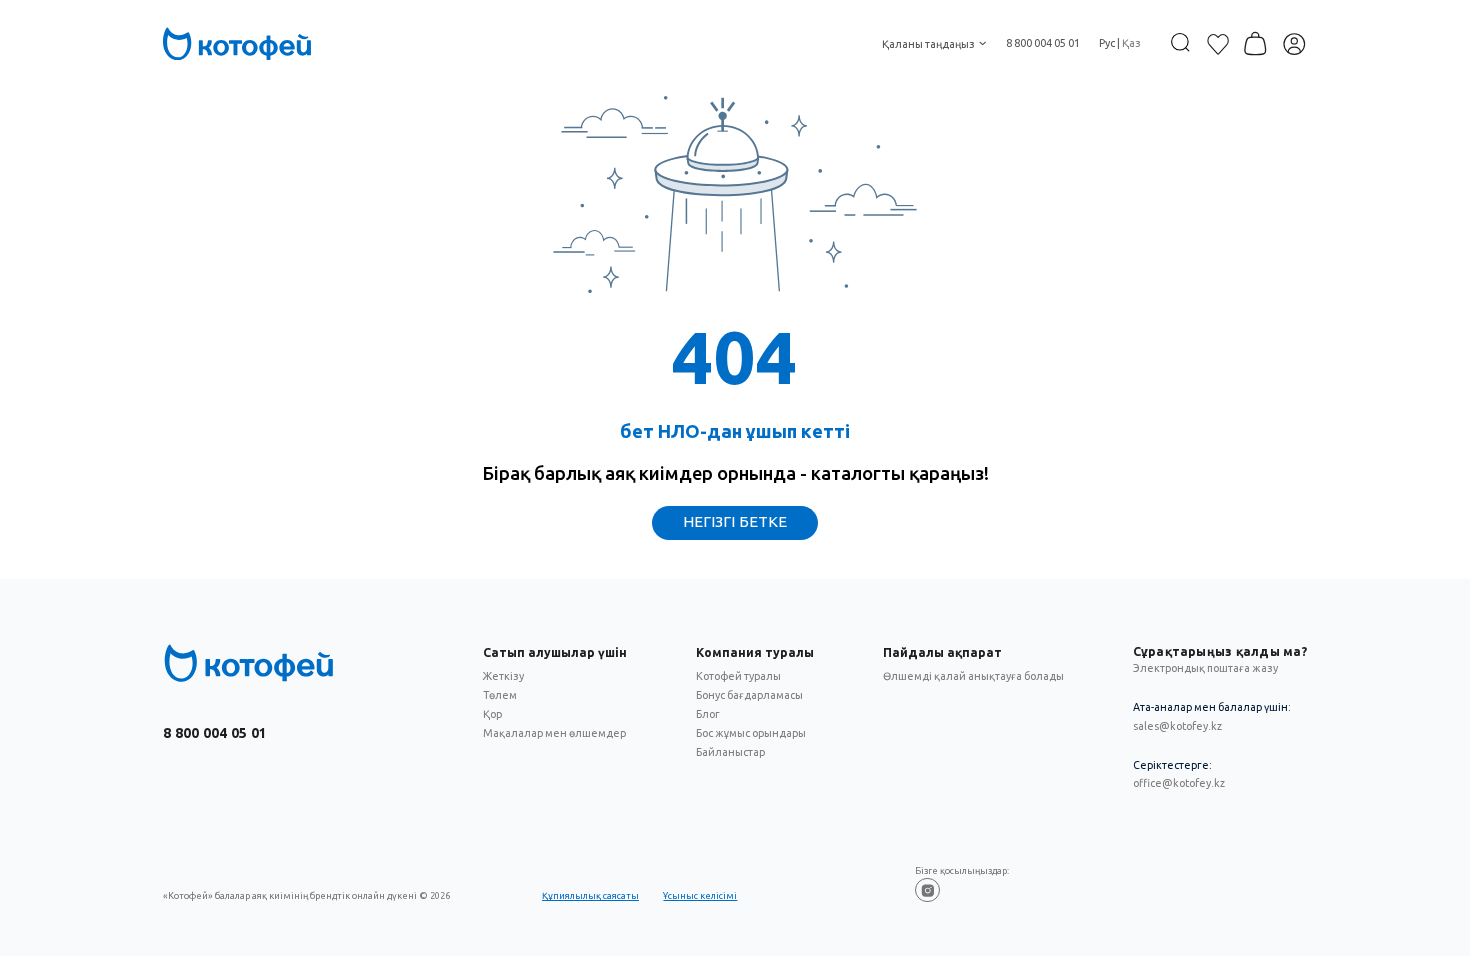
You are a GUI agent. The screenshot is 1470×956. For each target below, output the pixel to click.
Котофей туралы (738, 676)
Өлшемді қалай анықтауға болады (973, 676)
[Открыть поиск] (1180, 42)
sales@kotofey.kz (1177, 726)
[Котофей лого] (249, 663)
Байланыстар (730, 752)
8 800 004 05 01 (1043, 43)
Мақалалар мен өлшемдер (554, 733)
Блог (708, 714)
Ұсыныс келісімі (700, 895)
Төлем (500, 695)
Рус (1107, 43)
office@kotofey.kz (1179, 783)
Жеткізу (503, 676)
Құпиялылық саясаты (590, 895)
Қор (492, 714)
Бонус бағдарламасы (749, 695)
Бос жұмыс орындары (751, 733)
